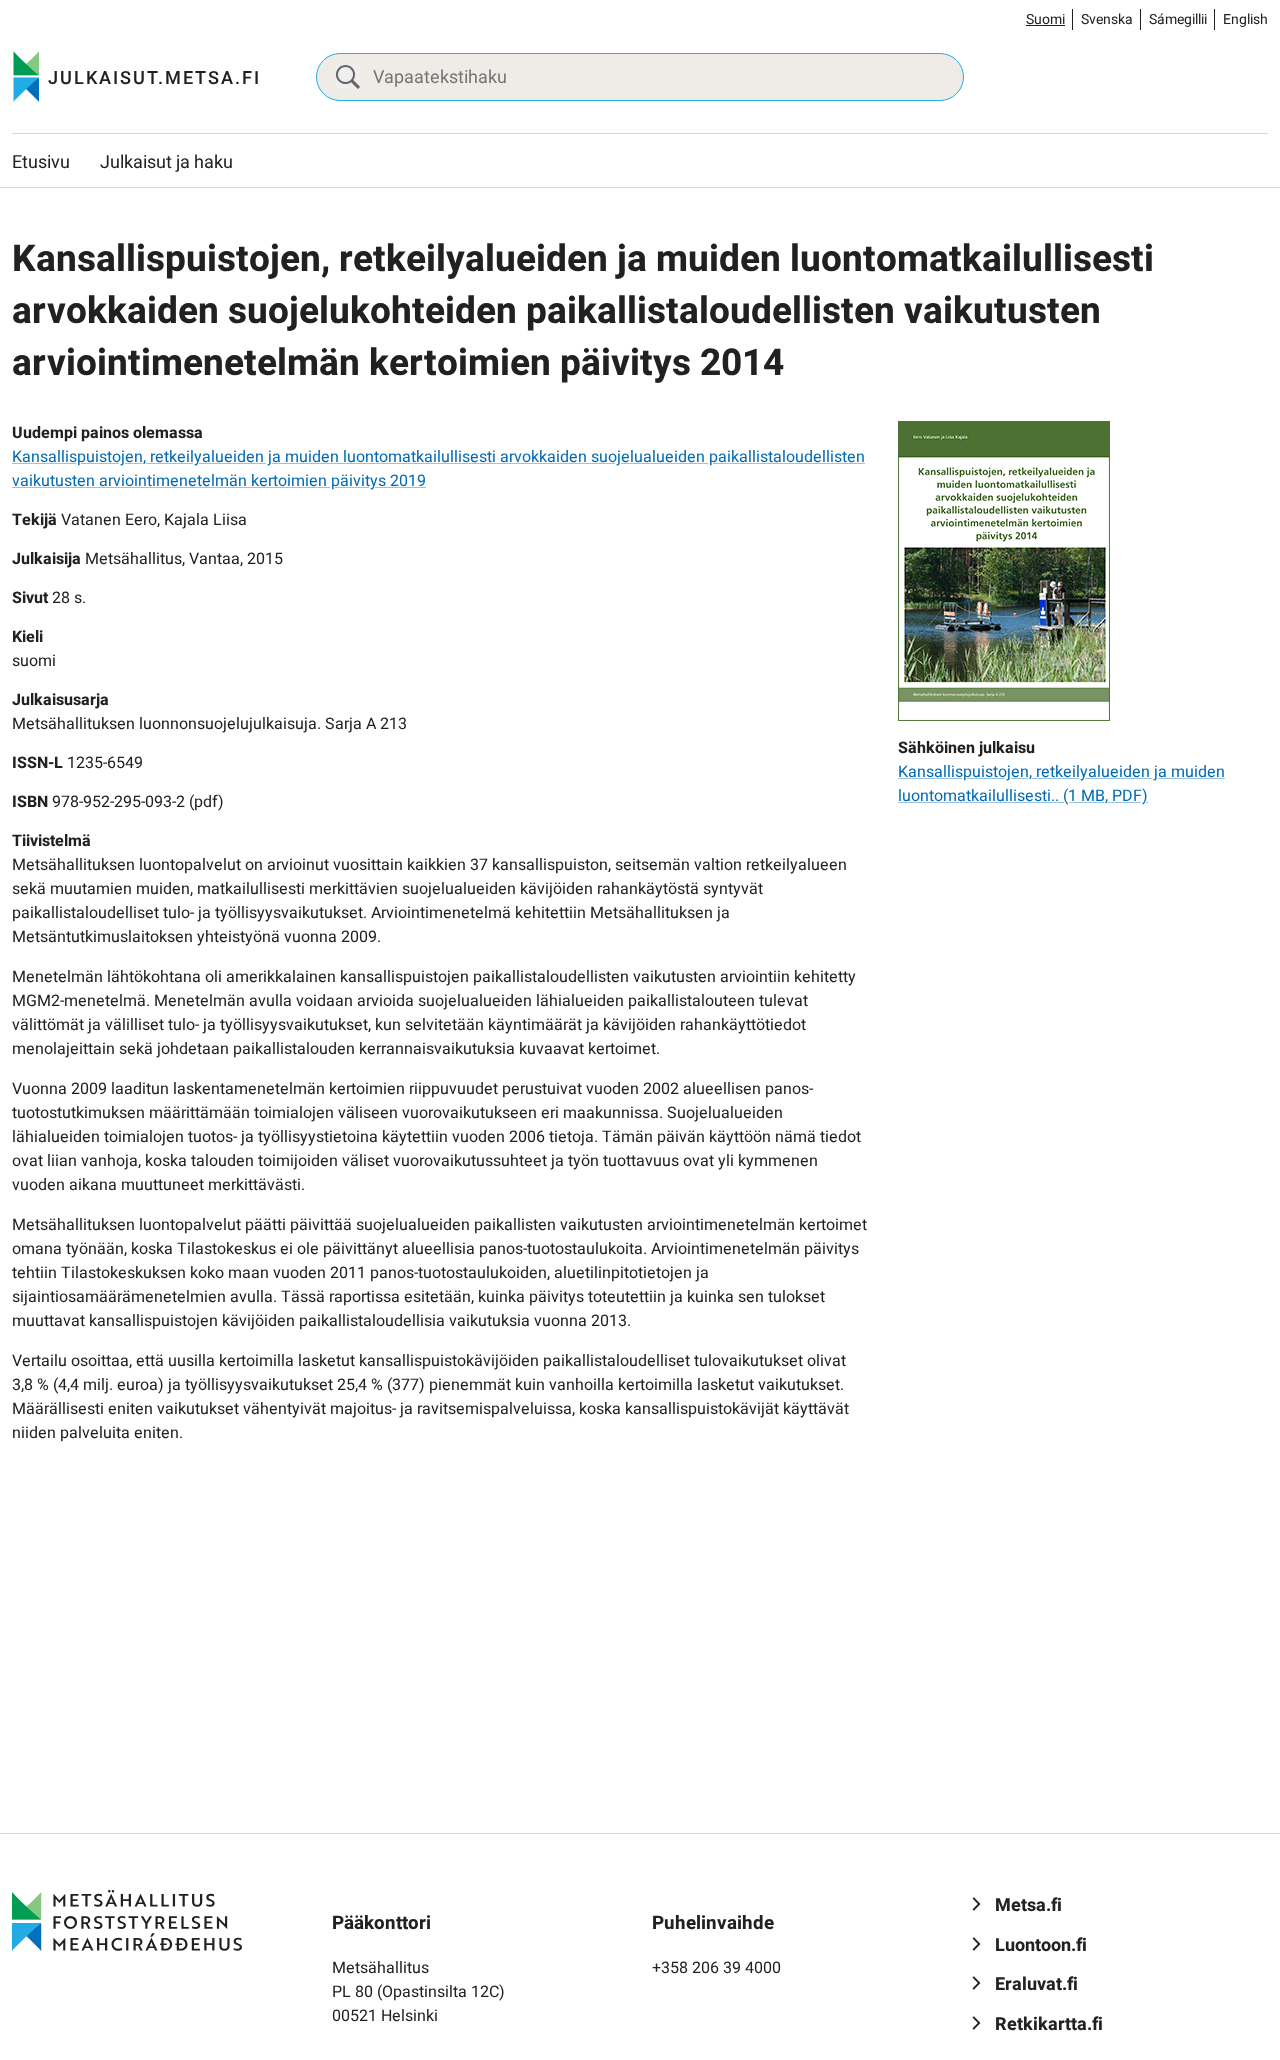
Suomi (1045, 19)
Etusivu (41, 162)
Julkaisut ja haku (166, 162)
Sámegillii (1178, 19)
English (1245, 19)
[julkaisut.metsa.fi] (127, 1920)
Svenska (1107, 19)
